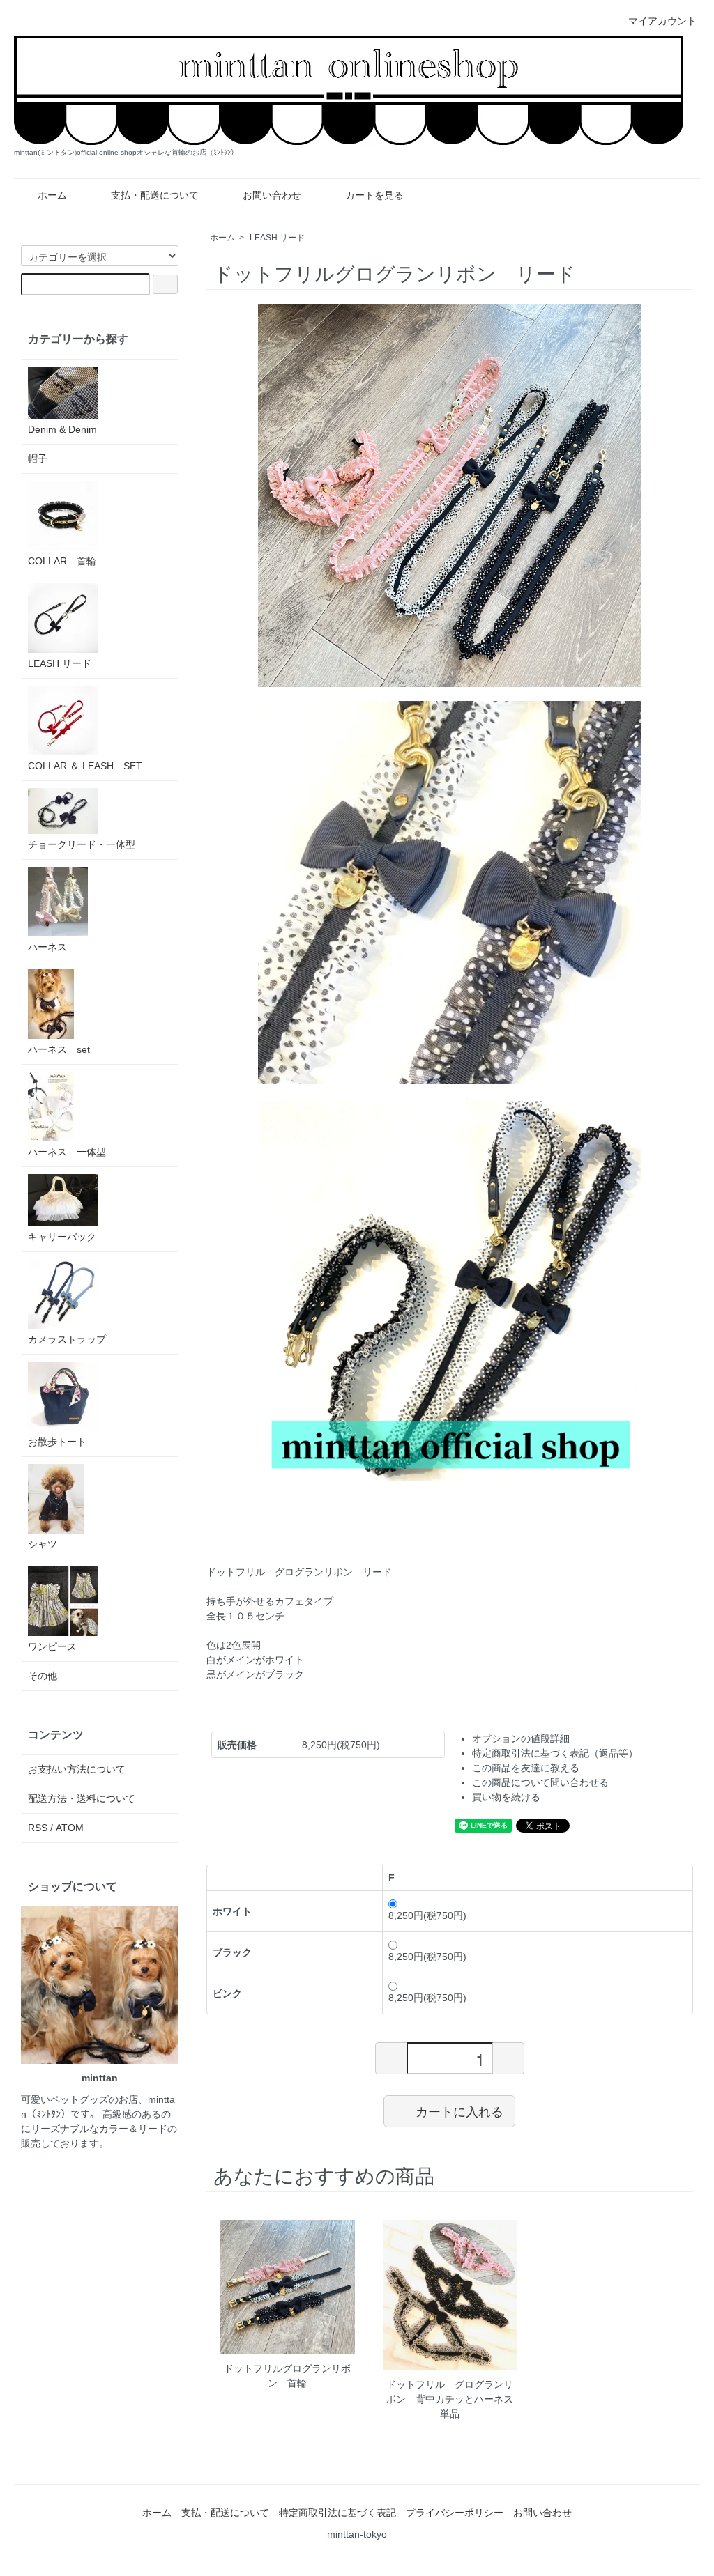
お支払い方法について (77, 1769)
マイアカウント (662, 21)
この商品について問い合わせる (540, 1782)
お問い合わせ (272, 195)
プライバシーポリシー (455, 2513)
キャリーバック (62, 1237)
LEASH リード (277, 238)
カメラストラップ (67, 1339)
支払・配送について (155, 195)
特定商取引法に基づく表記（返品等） (555, 1753)
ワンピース (52, 1646)
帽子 (38, 458)
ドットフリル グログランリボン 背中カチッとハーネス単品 (450, 2399)
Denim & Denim (62, 429)
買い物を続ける (506, 1797)
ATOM (70, 1828)
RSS (38, 1828)
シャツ (43, 1544)
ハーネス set (59, 1049)
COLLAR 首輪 (62, 561)
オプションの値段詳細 (521, 1738)
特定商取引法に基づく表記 (337, 2513)
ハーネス (47, 947)
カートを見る (374, 195)
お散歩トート (57, 1442)
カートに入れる (459, 2111)
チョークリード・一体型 (82, 844)
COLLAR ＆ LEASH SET (85, 766)
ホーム (52, 195)
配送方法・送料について (82, 1798)
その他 (43, 1676)
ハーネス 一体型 (67, 1152)
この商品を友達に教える (526, 1768)
